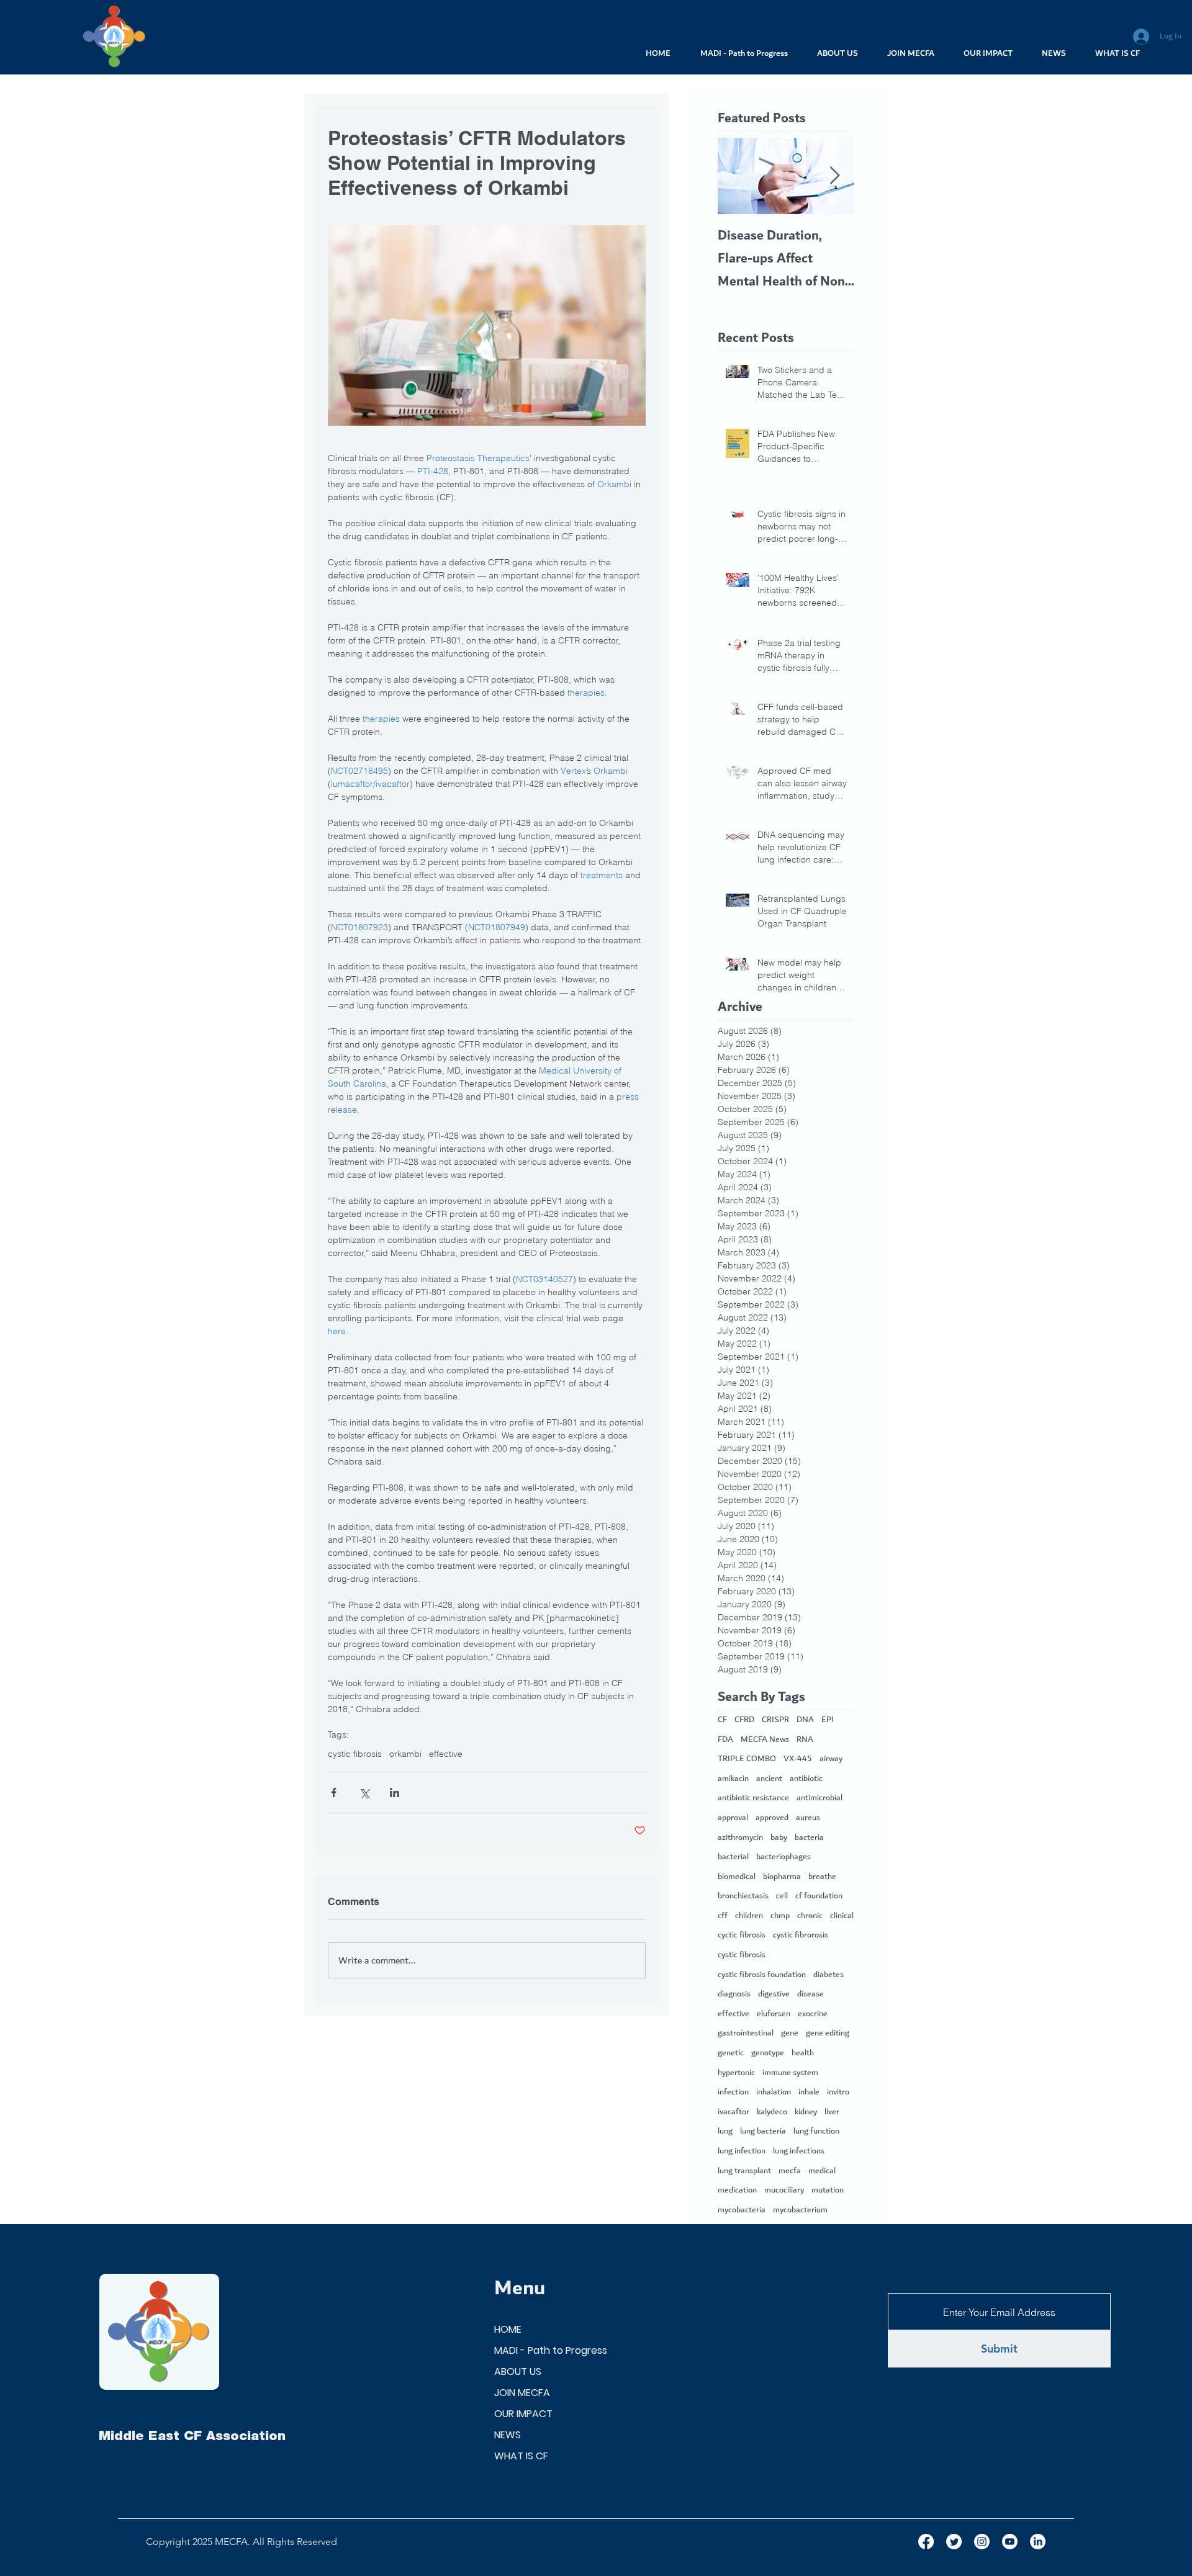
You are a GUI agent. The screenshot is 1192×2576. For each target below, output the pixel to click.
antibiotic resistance (753, 1798)
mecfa (790, 2171)
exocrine (813, 2014)
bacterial (733, 1857)
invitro (838, 2093)
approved (772, 1818)
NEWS (508, 2435)
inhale (809, 2093)
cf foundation (819, 1896)
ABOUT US (518, 2372)
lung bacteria (763, 2132)
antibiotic (806, 1779)
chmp (780, 1916)
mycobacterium (800, 2210)
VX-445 (798, 1759)
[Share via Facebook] (334, 1793)
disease (810, 1995)
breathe (822, 1877)
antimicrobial (819, 1798)
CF (722, 1720)
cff (723, 1916)
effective (446, 1754)
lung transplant (744, 2171)
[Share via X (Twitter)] (364, 1793)
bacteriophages (783, 1857)
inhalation (774, 2093)
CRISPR (775, 1720)
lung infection (742, 2152)
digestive (774, 1995)
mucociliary (784, 2191)
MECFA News (765, 1740)
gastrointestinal (746, 2034)
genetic (731, 2053)
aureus (808, 1818)
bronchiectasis (743, 1896)
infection (733, 2093)
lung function (816, 2132)
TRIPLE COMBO (747, 1759)
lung (725, 2132)
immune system (790, 2073)
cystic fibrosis (355, 1754)
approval (733, 1818)
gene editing (828, 2034)
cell (782, 1896)
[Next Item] (834, 176)
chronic (810, 1916)
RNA (805, 1740)
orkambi (405, 1754)
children (749, 1916)
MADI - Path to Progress (551, 2350)
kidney (806, 2112)
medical (822, 2171)
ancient (769, 1779)
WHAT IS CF (521, 2456)
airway (831, 1759)
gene (790, 2034)
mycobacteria (742, 2210)
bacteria (809, 1838)
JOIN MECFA (522, 2393)
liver (832, 2112)
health (803, 2053)
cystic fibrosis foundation (762, 1975)
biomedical (737, 1877)
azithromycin (740, 1838)
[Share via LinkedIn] (395, 1793)
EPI (828, 1720)
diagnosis (734, 1995)
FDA (725, 1740)
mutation (828, 2191)
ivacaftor (734, 2112)
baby (779, 1838)
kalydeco (772, 2112)
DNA (805, 1720)
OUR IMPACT (523, 2414)
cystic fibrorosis (801, 1936)
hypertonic (736, 2073)
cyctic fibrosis (742, 1936)
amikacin (733, 1779)
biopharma (782, 1877)
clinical (842, 1916)
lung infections (799, 2152)
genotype (768, 2053)
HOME (508, 2329)
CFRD (744, 1720)
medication (737, 2191)
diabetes (829, 1975)
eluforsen (774, 2014)
